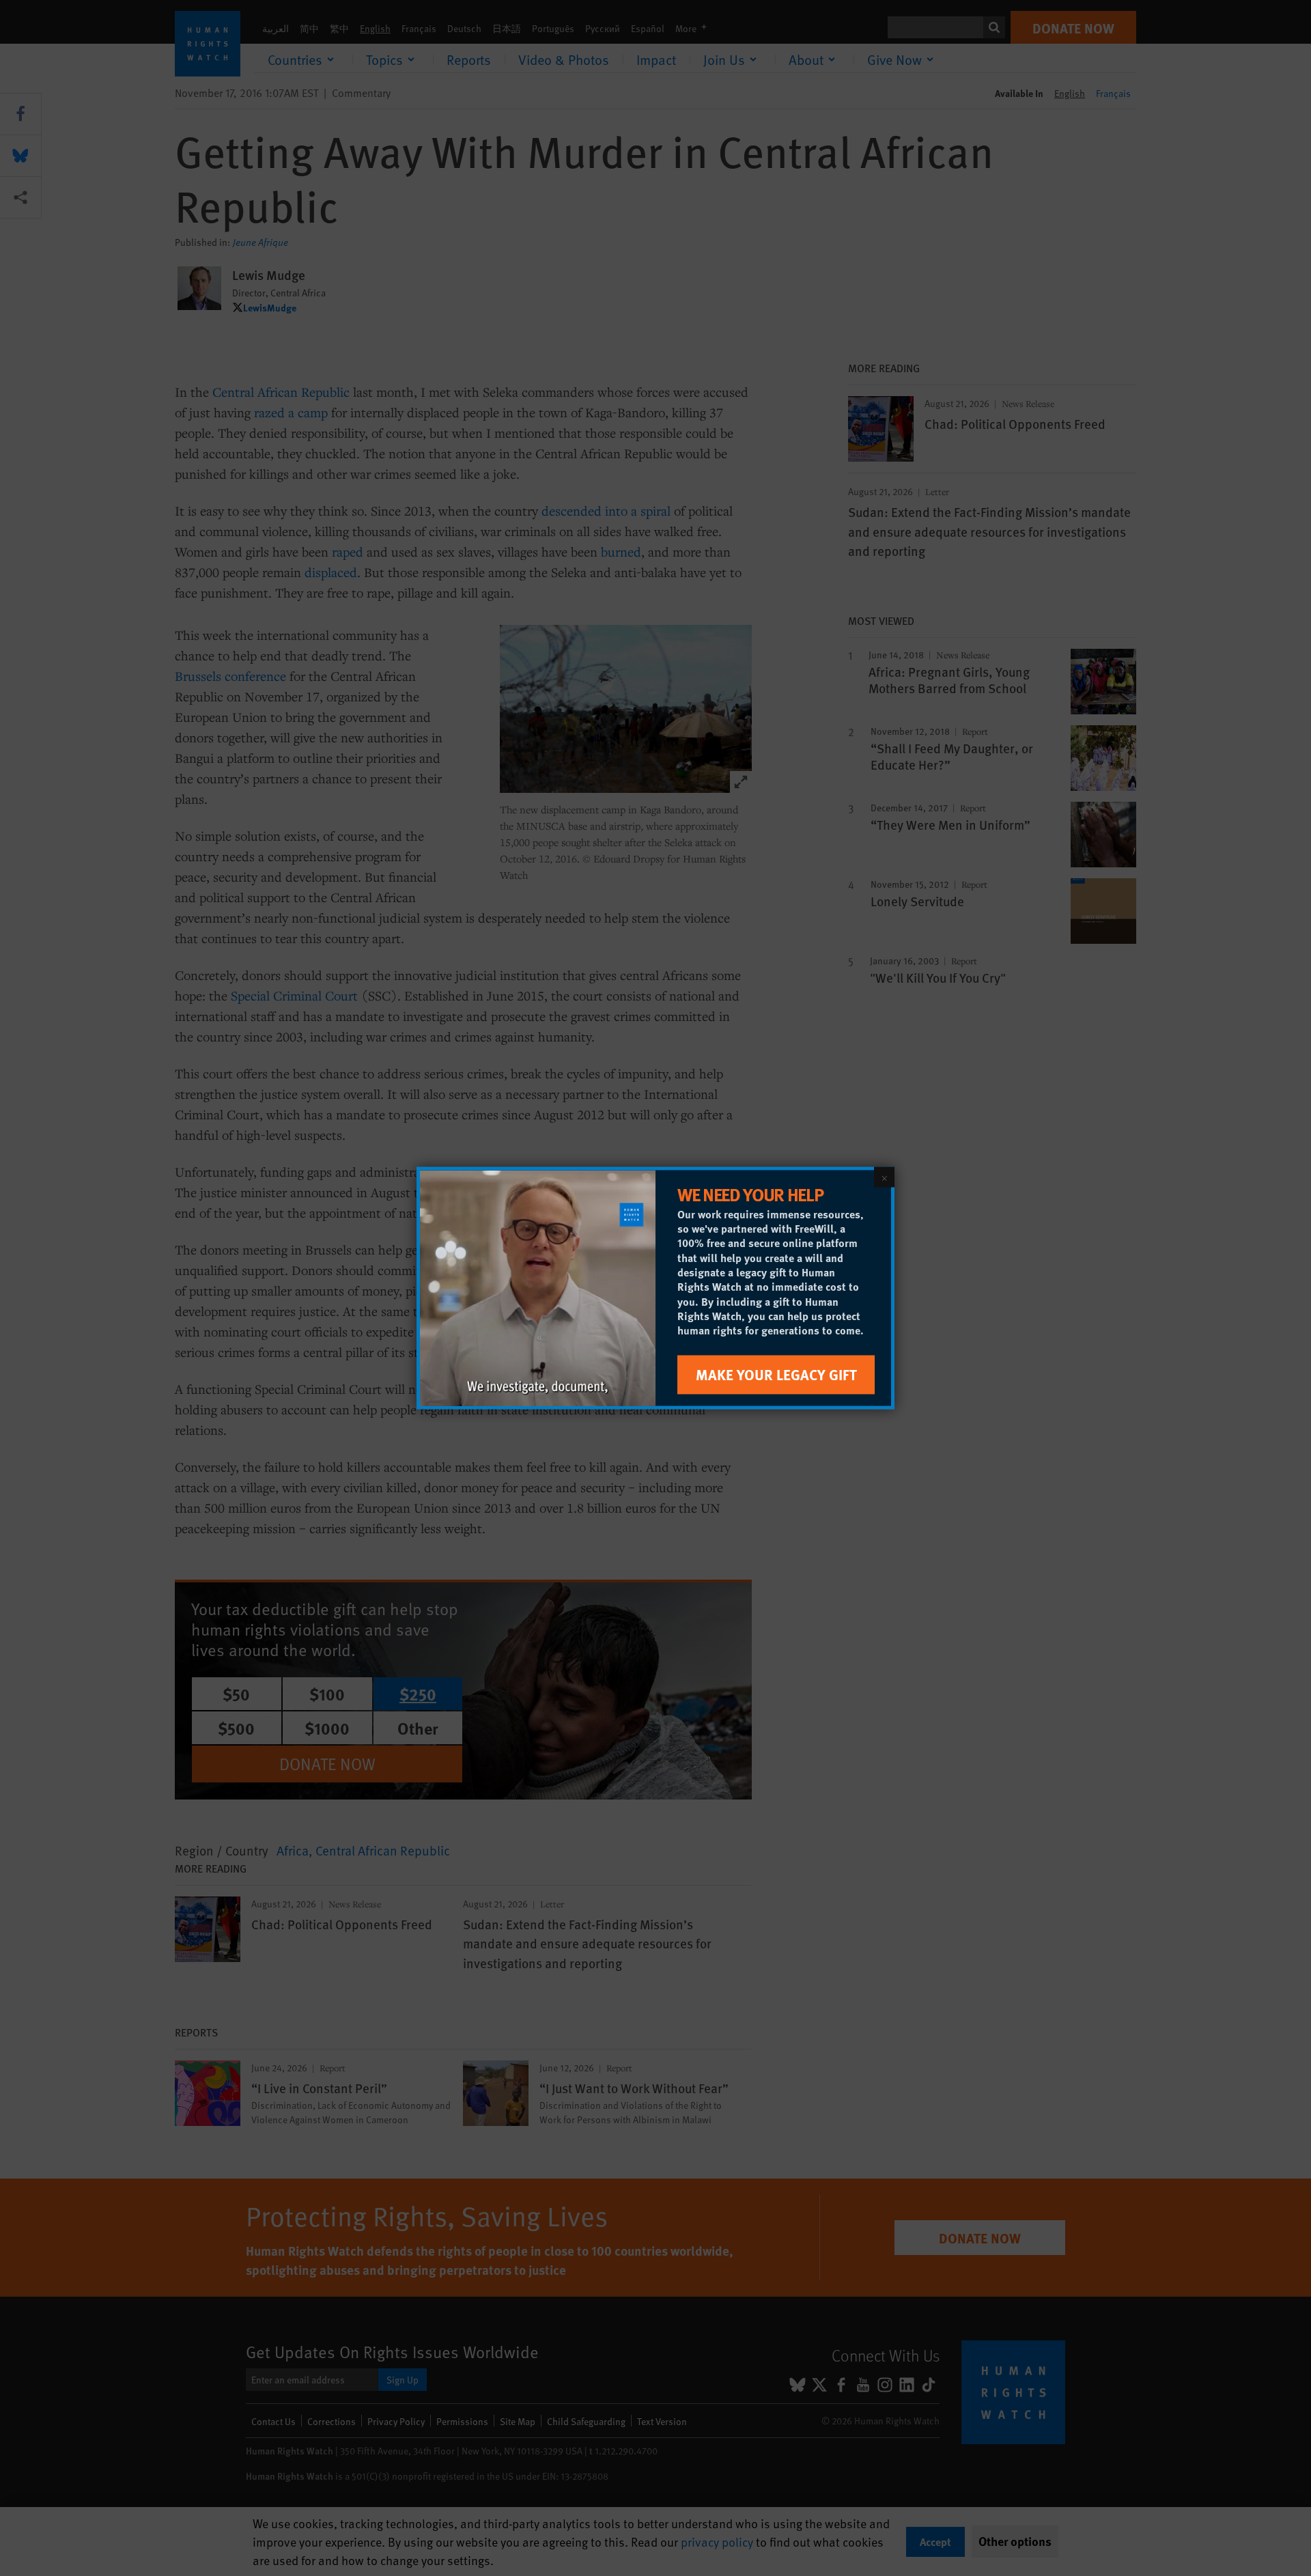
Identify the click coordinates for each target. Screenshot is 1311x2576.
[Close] (884, 1177)
